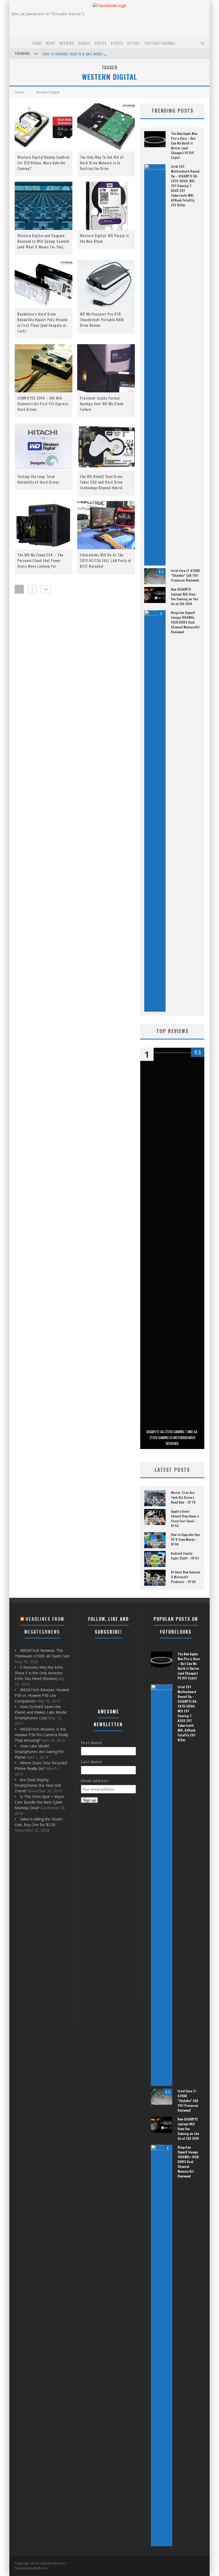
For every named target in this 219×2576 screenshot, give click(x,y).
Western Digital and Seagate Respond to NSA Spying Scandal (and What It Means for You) (43, 241)
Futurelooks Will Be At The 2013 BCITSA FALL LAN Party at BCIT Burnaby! (106, 560)
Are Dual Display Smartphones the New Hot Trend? (38, 1785)
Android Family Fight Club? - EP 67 (69, 54)
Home (37, 43)
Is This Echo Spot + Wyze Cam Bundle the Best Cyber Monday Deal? (39, 1802)
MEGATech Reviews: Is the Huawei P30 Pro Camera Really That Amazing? (42, 1735)
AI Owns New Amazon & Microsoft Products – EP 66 (186, 1577)
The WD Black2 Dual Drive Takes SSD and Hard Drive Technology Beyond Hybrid (101, 482)
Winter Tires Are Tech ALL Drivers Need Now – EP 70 (183, 1497)
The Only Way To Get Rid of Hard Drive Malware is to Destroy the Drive (102, 163)
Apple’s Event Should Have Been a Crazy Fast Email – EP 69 (185, 1518)
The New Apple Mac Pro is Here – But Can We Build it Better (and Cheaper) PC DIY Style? (184, 145)
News (51, 43)
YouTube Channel (160, 43)
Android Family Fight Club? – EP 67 (185, 1556)
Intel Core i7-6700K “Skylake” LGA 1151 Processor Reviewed (185, 575)
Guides (84, 43)
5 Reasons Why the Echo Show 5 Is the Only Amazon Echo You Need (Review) (39, 1673)
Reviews (67, 43)
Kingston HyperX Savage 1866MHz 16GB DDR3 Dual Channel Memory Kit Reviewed (185, 622)
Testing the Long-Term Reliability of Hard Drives (38, 479)
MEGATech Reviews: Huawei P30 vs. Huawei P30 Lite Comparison (42, 1695)
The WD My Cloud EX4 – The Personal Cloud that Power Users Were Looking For (40, 560)
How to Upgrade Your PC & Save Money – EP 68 (186, 1539)
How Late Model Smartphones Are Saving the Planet (39, 1752)
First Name (91, 1743)
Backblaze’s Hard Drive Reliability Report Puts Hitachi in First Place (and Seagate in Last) (42, 322)
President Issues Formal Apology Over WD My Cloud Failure (102, 403)
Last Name (91, 1762)
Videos (101, 43)
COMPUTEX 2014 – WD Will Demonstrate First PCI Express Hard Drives (43, 403)
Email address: (95, 1781)
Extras (134, 43)
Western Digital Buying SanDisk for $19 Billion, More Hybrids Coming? (43, 163)
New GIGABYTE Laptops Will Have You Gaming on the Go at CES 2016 (184, 596)
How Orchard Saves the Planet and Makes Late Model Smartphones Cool (41, 1712)
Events (117, 43)
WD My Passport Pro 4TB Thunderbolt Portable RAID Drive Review (102, 319)
